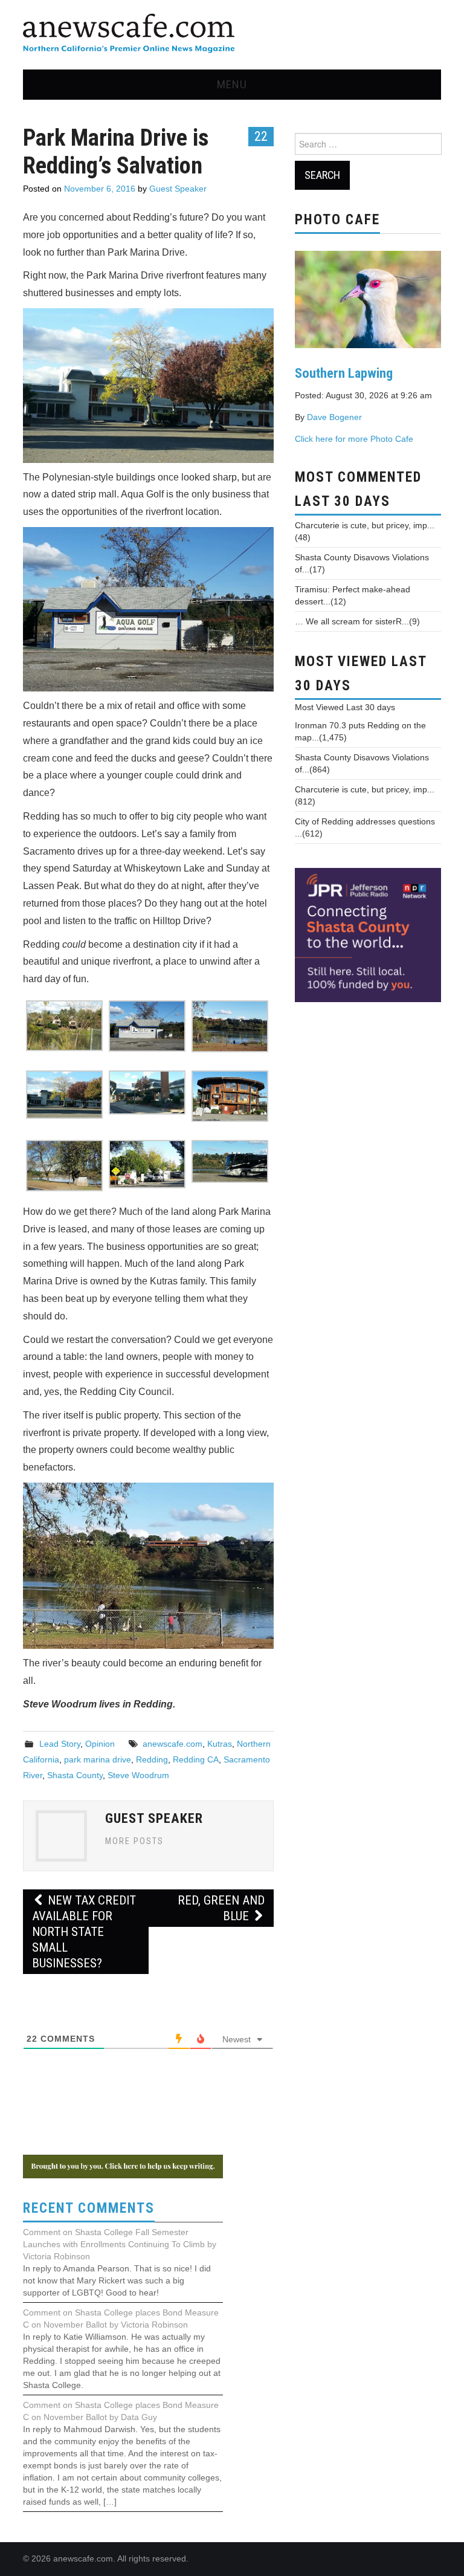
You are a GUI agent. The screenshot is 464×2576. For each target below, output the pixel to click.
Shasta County (75, 1775)
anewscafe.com (172, 1744)
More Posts (134, 1841)
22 (261, 136)
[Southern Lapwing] (368, 299)
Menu (232, 84)
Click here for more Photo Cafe (354, 439)
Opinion (100, 1744)
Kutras (220, 1744)
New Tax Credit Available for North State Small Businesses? (84, 1932)
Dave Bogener (334, 417)
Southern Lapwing (344, 373)
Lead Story (60, 1744)
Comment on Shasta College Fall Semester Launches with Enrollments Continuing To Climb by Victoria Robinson (120, 2244)
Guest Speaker (178, 189)
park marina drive (98, 1759)
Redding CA (196, 1759)
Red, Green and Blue (221, 1908)
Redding (152, 1759)
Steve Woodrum (138, 1775)
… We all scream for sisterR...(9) (357, 621)
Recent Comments (89, 2208)
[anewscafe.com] (129, 34)
